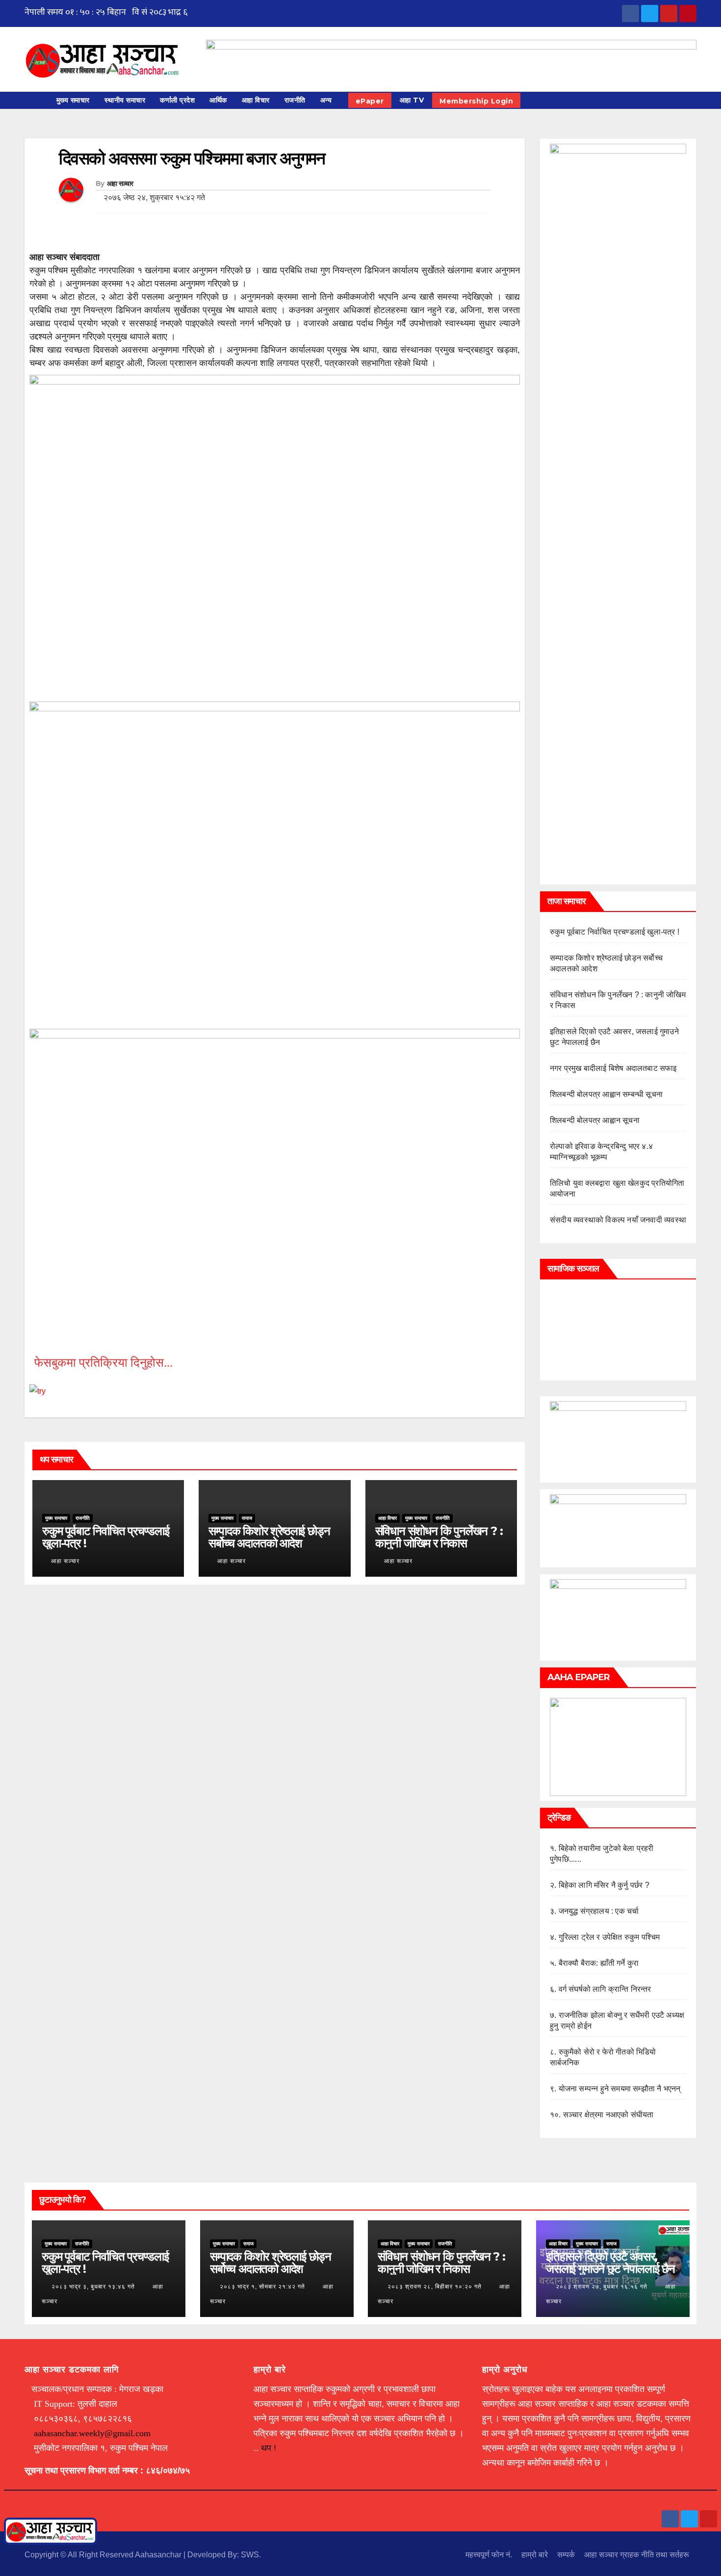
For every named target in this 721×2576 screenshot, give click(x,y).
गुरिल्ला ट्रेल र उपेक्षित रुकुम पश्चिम (609, 1937)
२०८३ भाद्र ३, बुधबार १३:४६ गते (93, 2287)
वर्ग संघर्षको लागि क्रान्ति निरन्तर (605, 1989)
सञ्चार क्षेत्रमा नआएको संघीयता (608, 2115)
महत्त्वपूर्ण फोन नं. (489, 2555)
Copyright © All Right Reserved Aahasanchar (104, 2555)
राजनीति (295, 100)
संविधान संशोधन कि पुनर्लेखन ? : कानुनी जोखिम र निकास (439, 1537)
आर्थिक (218, 100)
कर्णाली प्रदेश (177, 100)
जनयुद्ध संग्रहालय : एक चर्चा (599, 1911)
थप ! (269, 2448)
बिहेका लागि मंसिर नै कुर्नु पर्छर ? (604, 1885)
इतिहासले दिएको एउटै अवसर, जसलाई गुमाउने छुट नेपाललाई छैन (610, 2263)
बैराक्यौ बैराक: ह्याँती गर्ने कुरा (599, 1963)
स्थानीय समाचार (125, 100)
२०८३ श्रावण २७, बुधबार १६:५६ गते (602, 2287)
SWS (250, 2555)
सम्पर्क (566, 2555)
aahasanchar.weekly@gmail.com (92, 2433)
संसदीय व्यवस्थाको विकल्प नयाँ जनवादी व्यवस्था (618, 1220)
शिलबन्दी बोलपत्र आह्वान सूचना (595, 1120)
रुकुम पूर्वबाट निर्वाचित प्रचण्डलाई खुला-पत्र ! (106, 1537)
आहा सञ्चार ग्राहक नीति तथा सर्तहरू (637, 2555)
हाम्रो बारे (535, 2555)
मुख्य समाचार (73, 100)
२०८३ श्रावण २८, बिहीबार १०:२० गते (435, 2287)
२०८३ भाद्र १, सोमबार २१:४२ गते (262, 2287)
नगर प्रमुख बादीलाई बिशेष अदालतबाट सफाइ (613, 1068)
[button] (694, 100)
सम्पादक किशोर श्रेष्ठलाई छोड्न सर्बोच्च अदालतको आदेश (269, 1537)
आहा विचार (256, 100)
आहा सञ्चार (120, 183)
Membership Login (476, 101)
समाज (247, 1518)
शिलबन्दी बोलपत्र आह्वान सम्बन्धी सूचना (606, 1094)
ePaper (370, 101)
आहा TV (412, 100)
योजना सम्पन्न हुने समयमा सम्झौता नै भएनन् (620, 2089)
